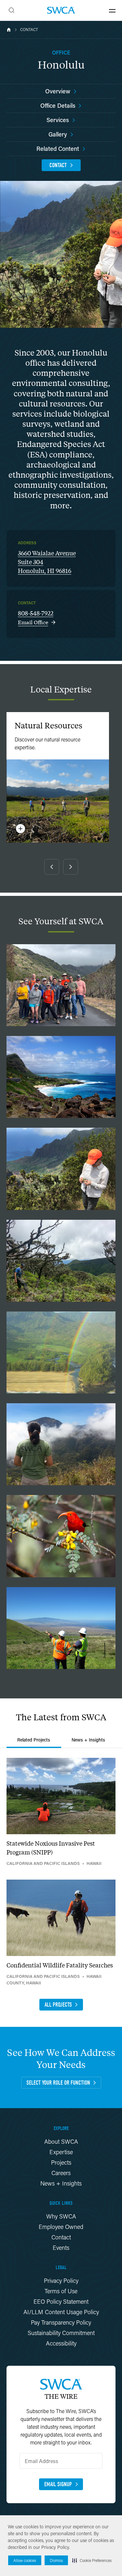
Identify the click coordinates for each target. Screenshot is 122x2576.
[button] (92, 2560)
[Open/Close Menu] (112, 10)
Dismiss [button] (56, 2560)
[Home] (9, 30)
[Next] (71, 867)
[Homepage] (61, 10)
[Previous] (52, 867)
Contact (29, 30)
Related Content (58, 149)
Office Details (58, 105)
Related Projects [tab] (34, 1740)
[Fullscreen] (61, 985)
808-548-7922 (36, 613)
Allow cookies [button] (25, 2560)
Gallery (58, 134)
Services (58, 120)
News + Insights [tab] (88, 1740)
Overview (58, 91)
